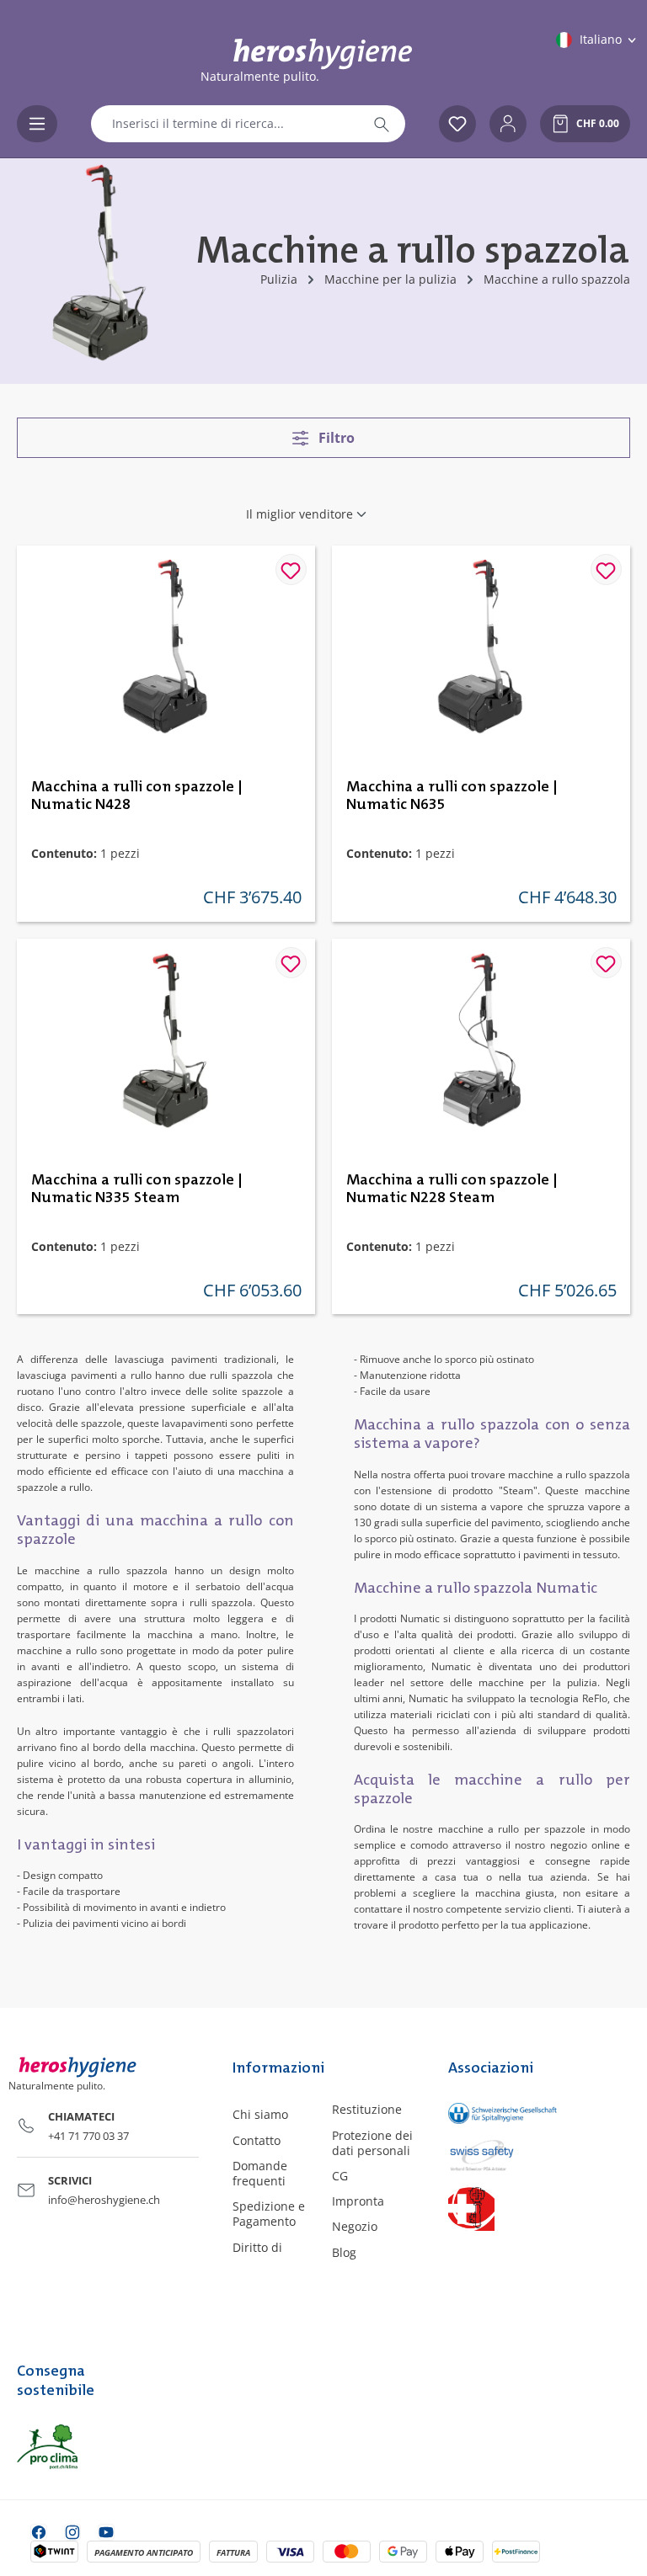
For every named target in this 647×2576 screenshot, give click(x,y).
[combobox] (225, 124)
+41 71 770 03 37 (88, 2136)
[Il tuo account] (508, 124)
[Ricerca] (382, 124)
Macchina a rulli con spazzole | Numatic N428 (137, 796)
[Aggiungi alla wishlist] (291, 569)
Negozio (355, 2226)
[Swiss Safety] (485, 2154)
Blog (344, 2252)
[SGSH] (485, 2113)
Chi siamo (260, 2114)
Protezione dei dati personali (372, 2143)
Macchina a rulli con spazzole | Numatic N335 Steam (137, 1189)
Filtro (335, 438)
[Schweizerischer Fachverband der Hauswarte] (485, 2208)
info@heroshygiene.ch (104, 2200)
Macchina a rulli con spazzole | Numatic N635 (452, 796)
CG (340, 2176)
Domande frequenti (260, 2173)
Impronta (358, 2201)
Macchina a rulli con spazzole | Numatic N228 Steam (452, 1189)
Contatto (257, 2140)
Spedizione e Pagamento (269, 2214)
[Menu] (37, 124)
